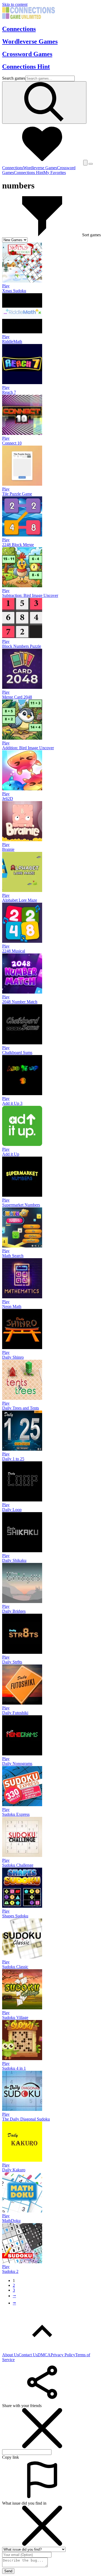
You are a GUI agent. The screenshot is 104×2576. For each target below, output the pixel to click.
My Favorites (55, 173)
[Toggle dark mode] (85, 163)
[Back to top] (42, 2350)
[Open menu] (91, 164)
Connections (19, 29)
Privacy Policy (63, 2355)
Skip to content (15, 4)
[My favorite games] (42, 162)
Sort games (91, 235)
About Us (10, 2355)
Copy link (11, 2457)
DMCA (44, 2355)
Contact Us (28, 2355)
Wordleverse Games (30, 41)
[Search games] (44, 103)
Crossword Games (27, 54)
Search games (14, 78)
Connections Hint (26, 67)
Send (8, 2571)
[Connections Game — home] (29, 18)
